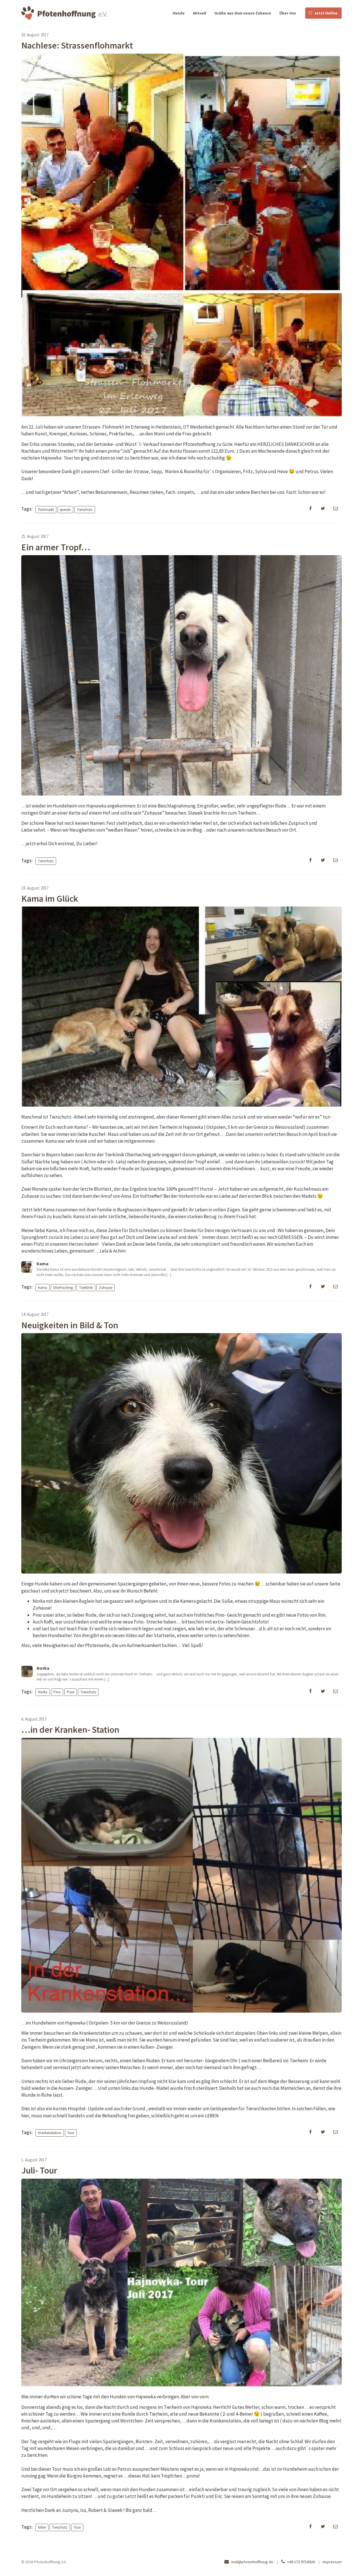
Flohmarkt (46, 509)
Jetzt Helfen (326, 13)
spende (65, 509)
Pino (57, 1692)
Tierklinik (86, 1287)
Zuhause (106, 1287)
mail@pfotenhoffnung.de (252, 2562)
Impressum (332, 2562)
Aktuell (200, 13)
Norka (43, 1692)
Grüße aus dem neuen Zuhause (243, 13)
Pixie (71, 1692)
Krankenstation (50, 2133)
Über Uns (288, 13)
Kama (43, 1287)
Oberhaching (63, 1287)
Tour (71, 2133)
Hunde (179, 13)
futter (42, 2527)
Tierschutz (85, 509)
